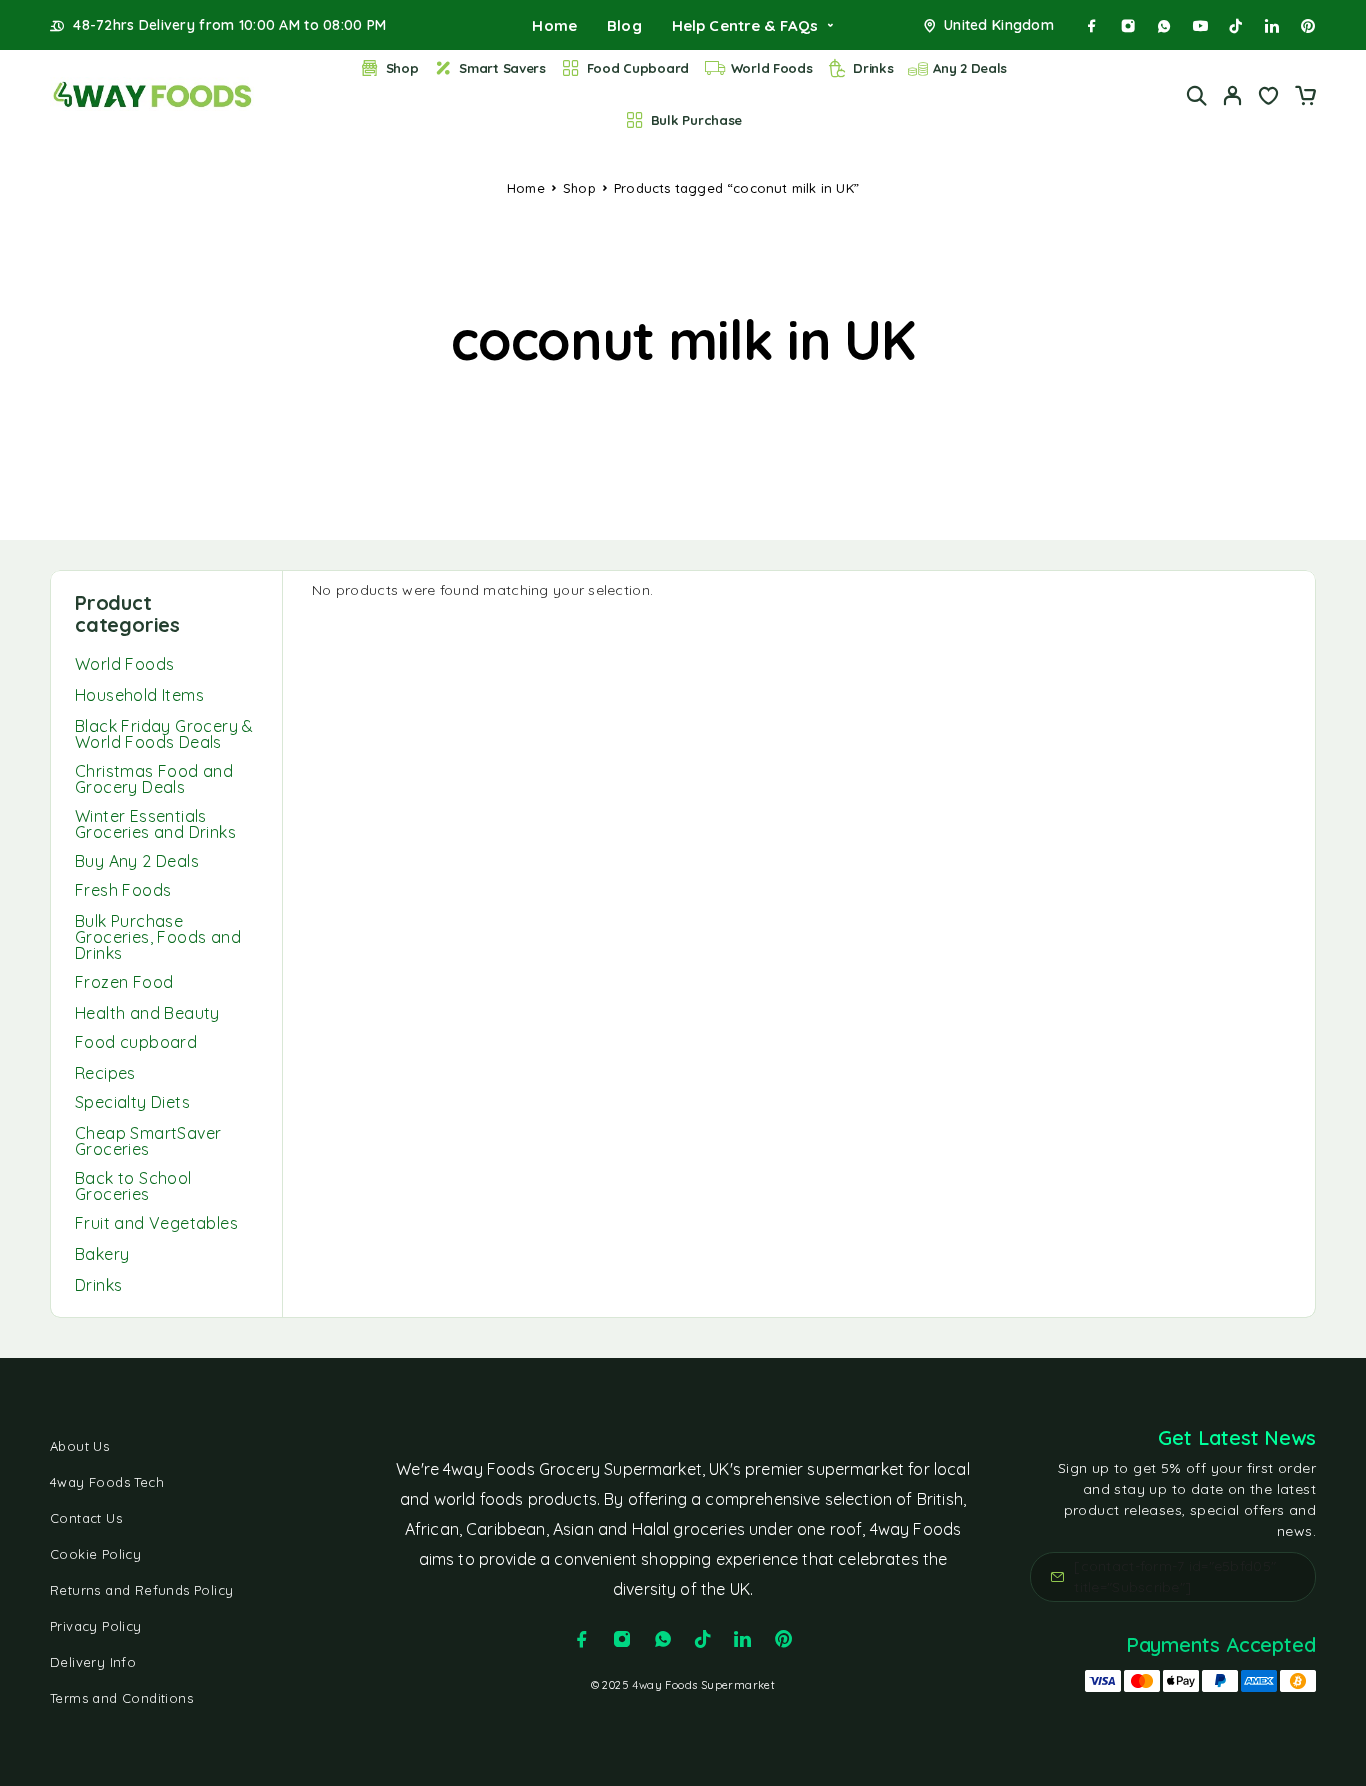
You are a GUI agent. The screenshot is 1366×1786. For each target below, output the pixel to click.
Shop (402, 68)
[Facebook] (1092, 26)
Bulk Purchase (697, 120)
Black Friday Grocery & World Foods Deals (164, 734)
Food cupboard (136, 1042)
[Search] (1197, 95)
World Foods (772, 68)
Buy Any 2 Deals (137, 861)
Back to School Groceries (133, 1186)
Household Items (139, 695)
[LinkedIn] (1272, 26)
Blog (624, 25)
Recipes (105, 1073)
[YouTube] (1200, 26)
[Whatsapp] (1164, 26)
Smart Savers (502, 68)
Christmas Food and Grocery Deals (154, 779)
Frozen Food (124, 982)
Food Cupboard (638, 68)
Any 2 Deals (970, 68)
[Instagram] (1128, 26)
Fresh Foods (123, 890)
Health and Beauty (147, 1013)
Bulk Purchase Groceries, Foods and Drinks (158, 937)
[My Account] (1233, 95)
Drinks (873, 68)
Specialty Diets (132, 1102)
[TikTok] (1236, 26)
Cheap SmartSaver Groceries (148, 1141)
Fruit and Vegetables (156, 1223)
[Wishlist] (1269, 98)
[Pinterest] (1308, 26)
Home (554, 25)
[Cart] (1305, 98)
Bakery (102, 1254)
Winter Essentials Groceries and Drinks (155, 824)
